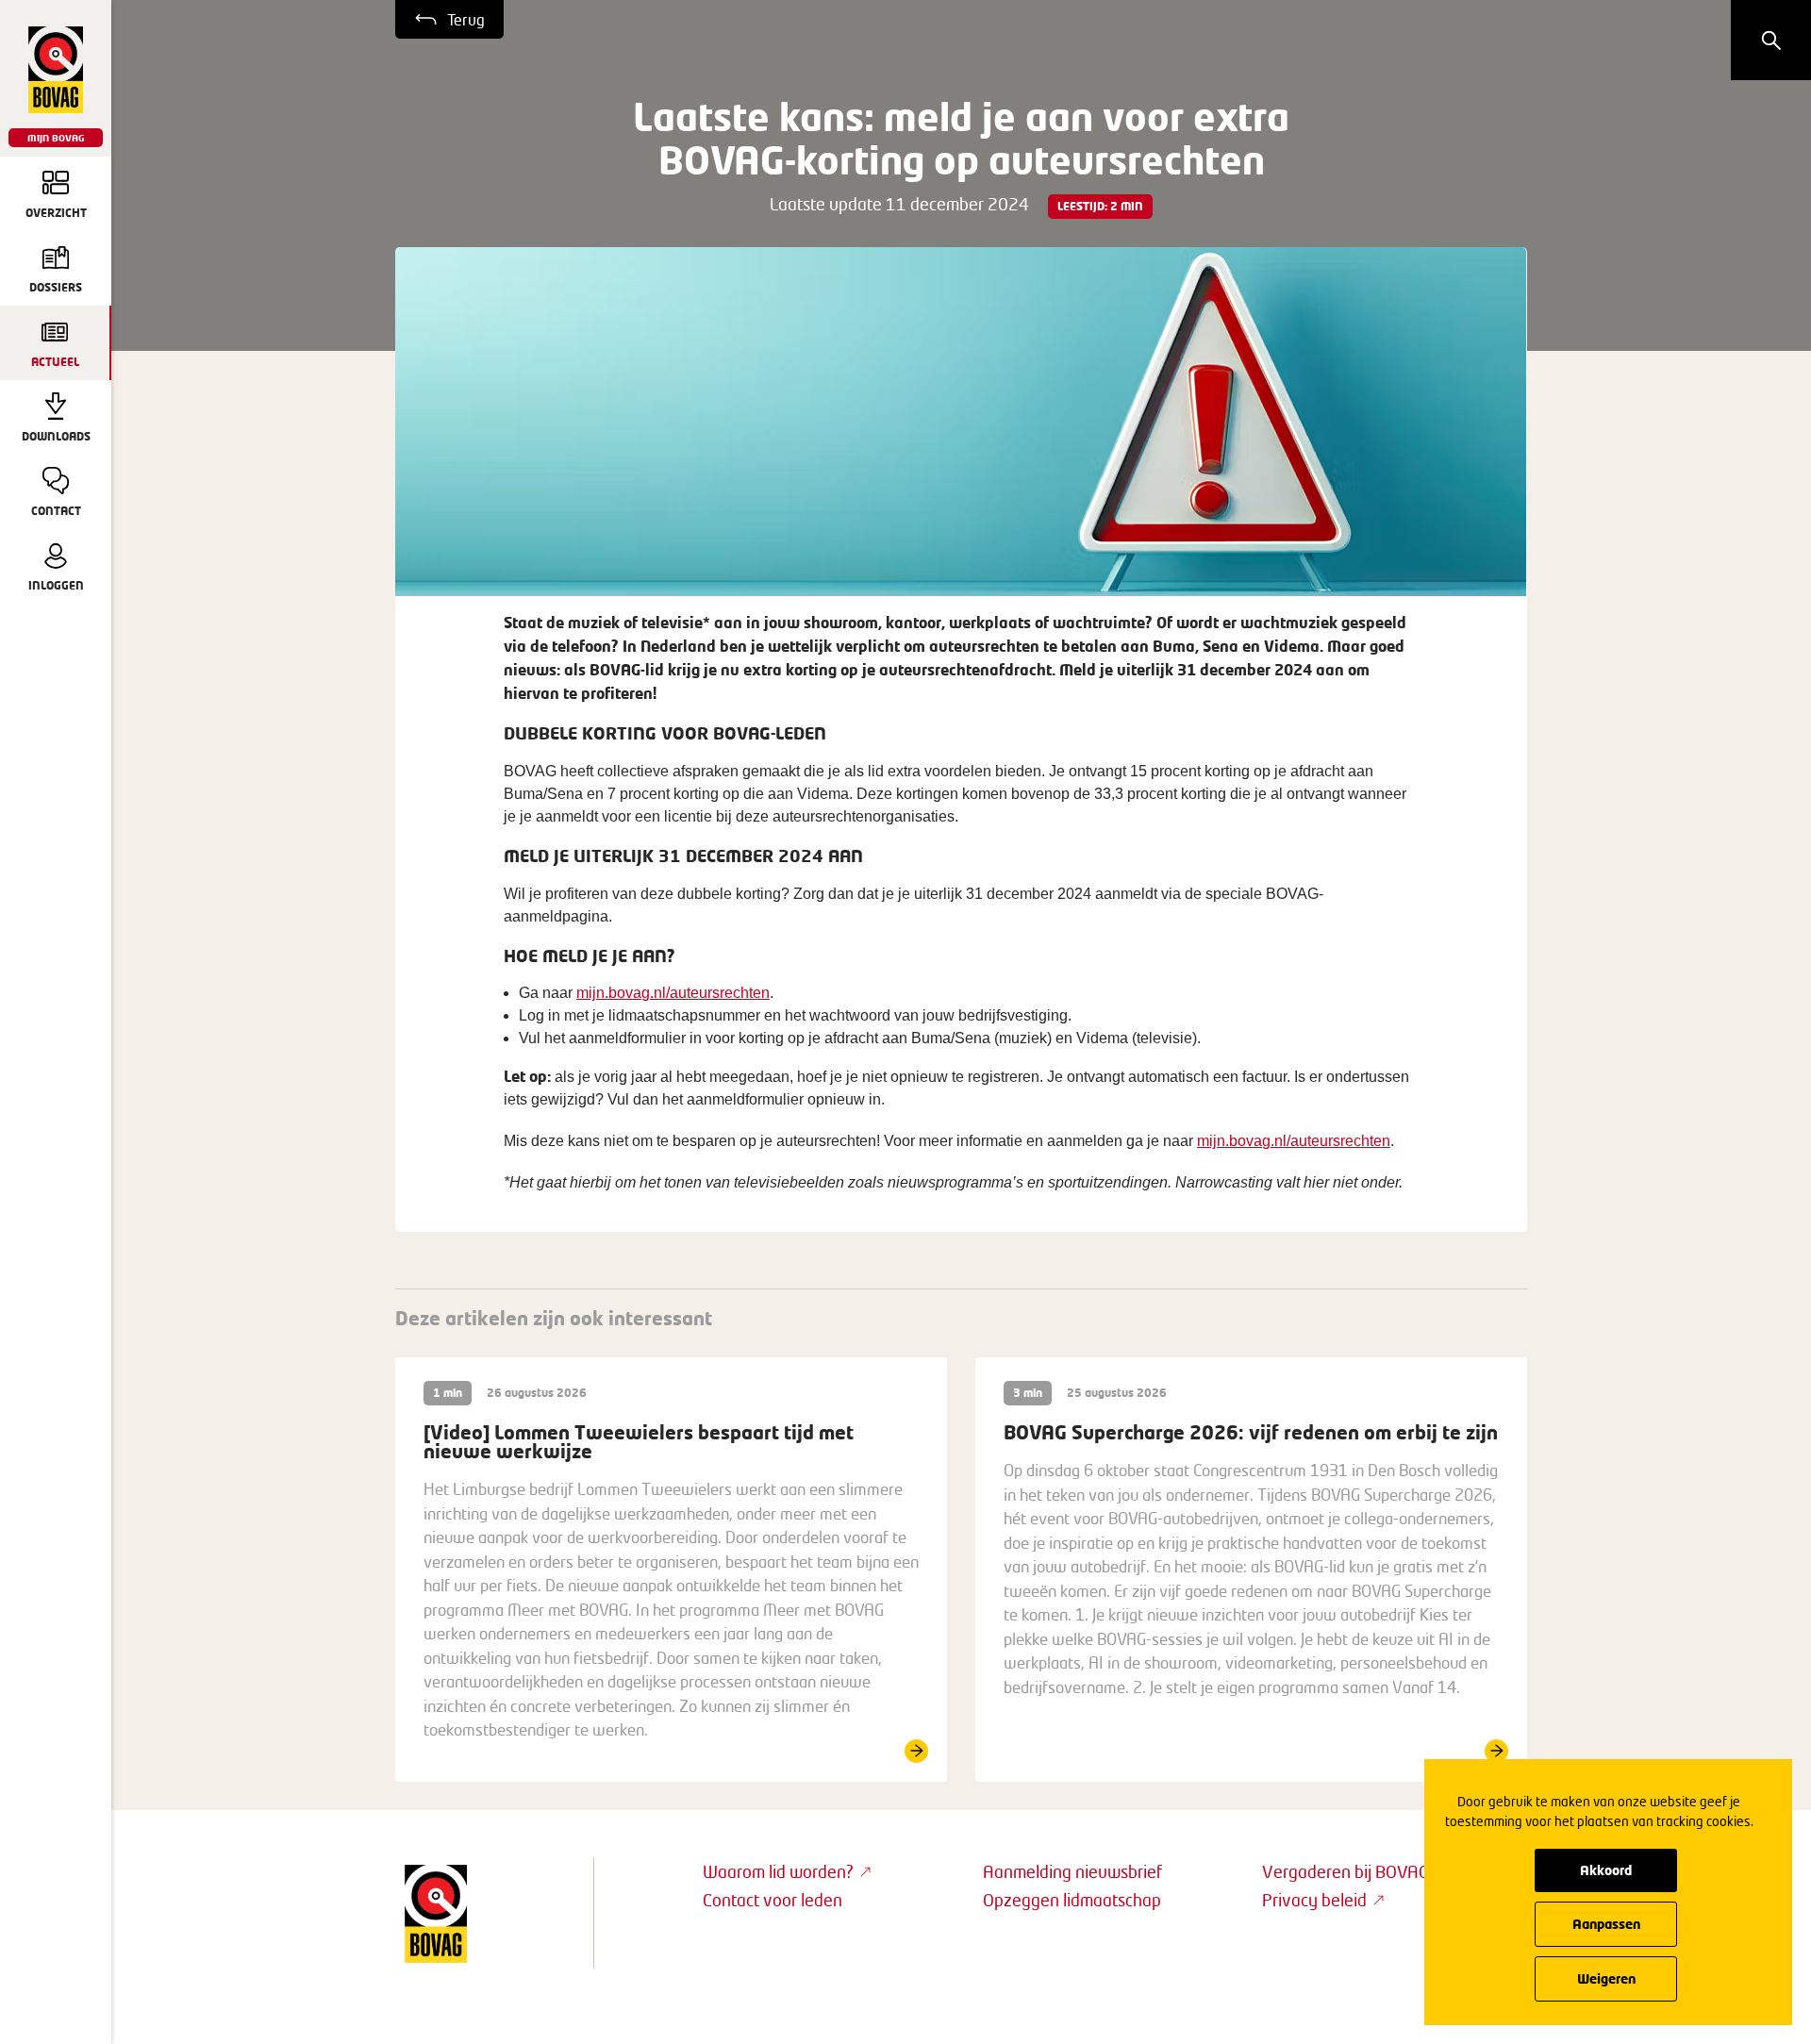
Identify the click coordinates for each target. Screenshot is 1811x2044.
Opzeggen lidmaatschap (1072, 1900)
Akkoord (1606, 1870)
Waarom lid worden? (778, 1871)
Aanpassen (1606, 1924)
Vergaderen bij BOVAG (1346, 1871)
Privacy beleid (1314, 1900)
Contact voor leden (773, 1900)
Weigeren (1606, 1978)
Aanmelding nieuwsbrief (1072, 1871)
